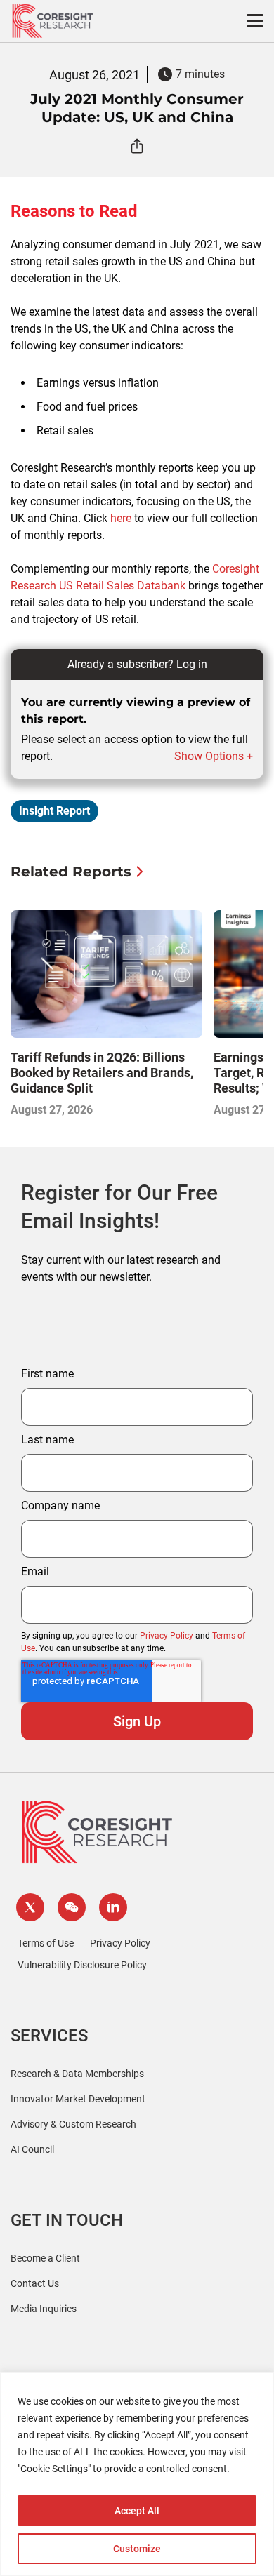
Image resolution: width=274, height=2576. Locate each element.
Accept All (137, 2511)
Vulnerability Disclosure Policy (82, 1965)
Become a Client (45, 2258)
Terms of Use (46, 1943)
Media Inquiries (44, 2309)
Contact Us (35, 2283)
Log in (192, 664)
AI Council (32, 2149)
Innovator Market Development (78, 2099)
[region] (137, 2474)
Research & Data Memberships (77, 2074)
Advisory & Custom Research (73, 2124)
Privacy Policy (167, 1636)
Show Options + (214, 756)
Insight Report (54, 811)
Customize (137, 2549)
